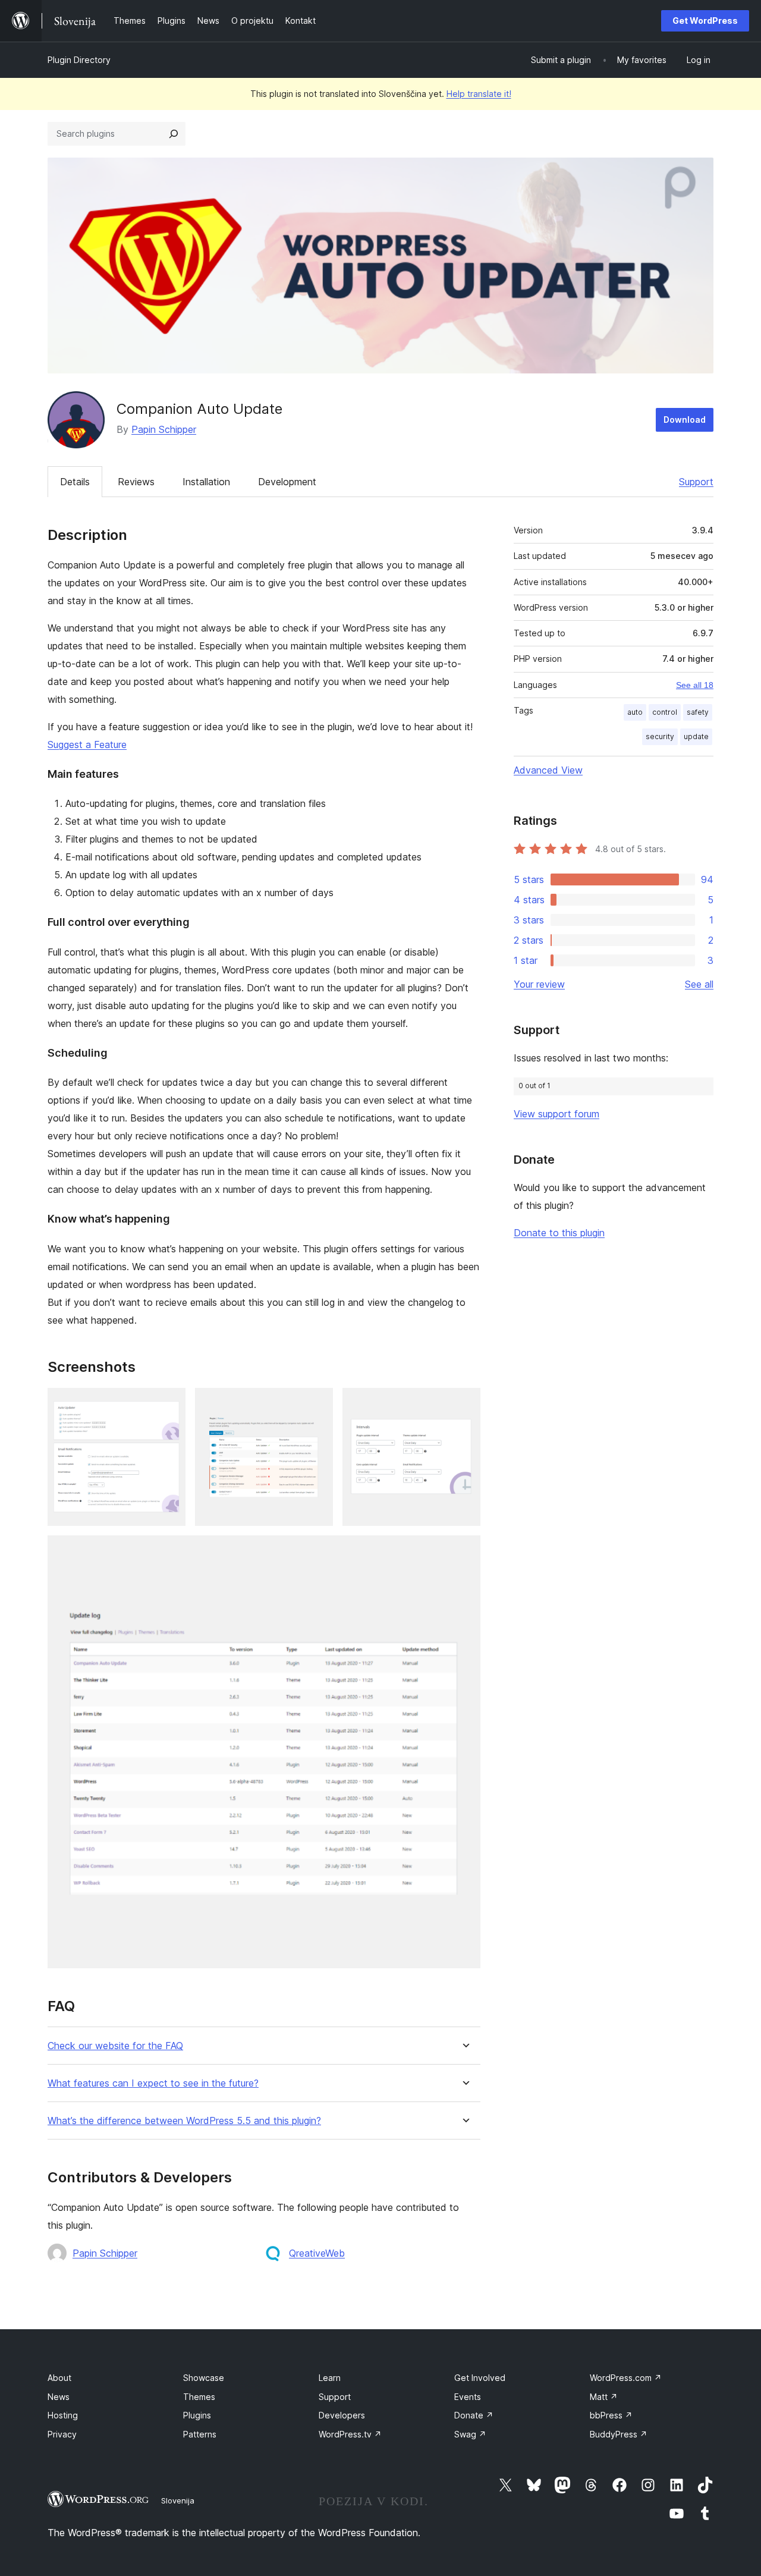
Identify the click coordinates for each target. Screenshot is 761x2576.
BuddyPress (619, 2434)
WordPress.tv (350, 2434)
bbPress (611, 2415)
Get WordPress (705, 21)
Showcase (204, 2378)
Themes (199, 2397)
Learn (330, 2378)
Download (685, 420)
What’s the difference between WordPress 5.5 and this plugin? (184, 2121)
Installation (206, 482)
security (660, 736)
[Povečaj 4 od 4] (464, 1551)
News (59, 2397)
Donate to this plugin (559, 1233)
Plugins (197, 2415)
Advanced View (548, 770)
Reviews (136, 482)
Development (287, 482)
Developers (342, 2415)
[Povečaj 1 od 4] (169, 1404)
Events (468, 2397)
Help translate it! (479, 94)
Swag (470, 2434)
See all (699, 984)
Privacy (62, 2434)
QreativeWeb (317, 2253)
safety (698, 712)
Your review (539, 984)
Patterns (200, 2434)
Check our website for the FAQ (115, 2046)
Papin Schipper (164, 429)
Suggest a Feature (87, 744)
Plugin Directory (79, 60)
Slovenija (178, 2500)
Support (696, 482)
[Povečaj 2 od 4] (317, 1404)
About (59, 2378)
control (665, 712)
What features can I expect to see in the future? (153, 2083)
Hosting (63, 2415)
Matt (604, 2397)
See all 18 (695, 685)
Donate (474, 2415)
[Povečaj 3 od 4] (464, 1404)
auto (635, 712)
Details (75, 482)
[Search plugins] (174, 134)
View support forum (556, 1114)
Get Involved (480, 2378)
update (696, 736)
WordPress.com (626, 2378)
